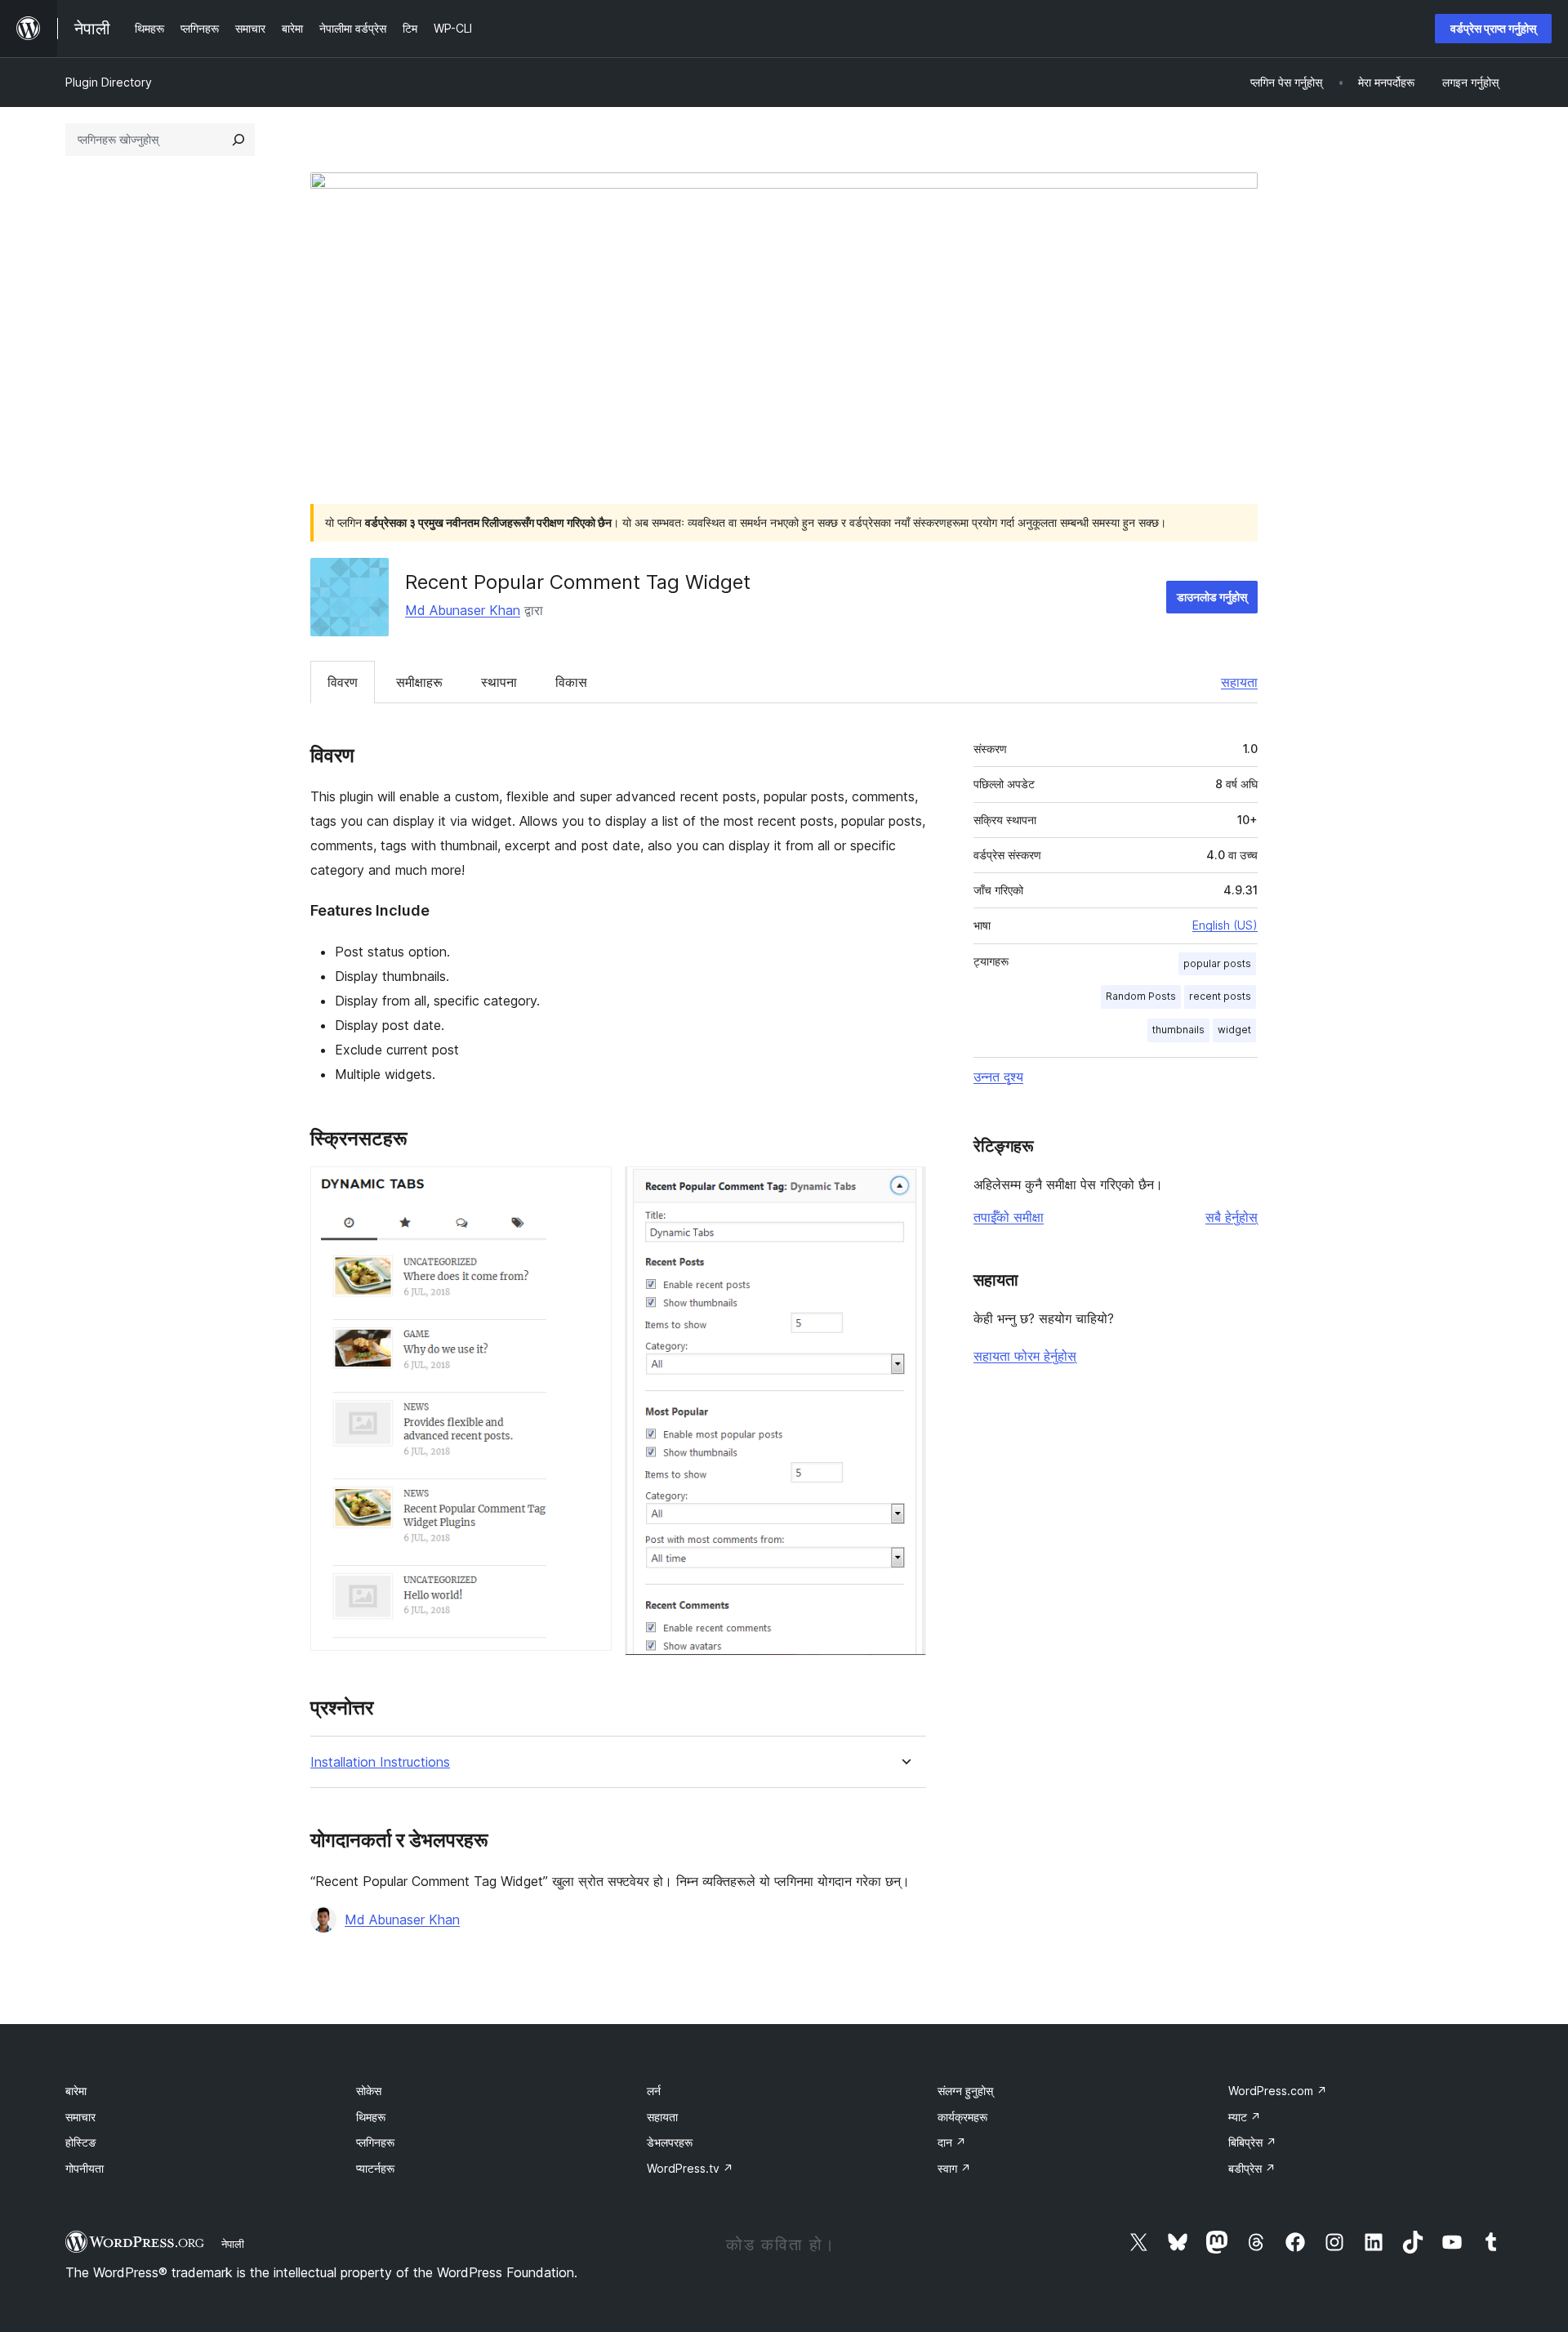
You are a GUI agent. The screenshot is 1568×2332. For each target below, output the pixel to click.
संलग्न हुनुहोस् (965, 2091)
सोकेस (369, 2091)
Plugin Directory (109, 82)
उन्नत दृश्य (998, 1077)
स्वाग (954, 2168)
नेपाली (233, 2244)
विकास (571, 682)
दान (952, 2142)
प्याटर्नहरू (375, 2168)
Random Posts (1141, 996)
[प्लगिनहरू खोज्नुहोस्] (238, 140)
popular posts (1217, 963)
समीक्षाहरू (419, 682)
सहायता (1239, 682)
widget (1234, 1030)
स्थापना (499, 682)
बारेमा (76, 2091)
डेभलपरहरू (670, 2142)
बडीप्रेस (1252, 2168)
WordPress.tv (690, 2168)
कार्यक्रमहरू (962, 2117)
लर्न (654, 2091)
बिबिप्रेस (1252, 2142)
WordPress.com (1278, 2091)
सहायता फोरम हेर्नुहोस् (1025, 1356)
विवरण (343, 682)
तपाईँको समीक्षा (1009, 1217)
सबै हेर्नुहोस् (1232, 1217)
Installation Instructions (380, 1762)
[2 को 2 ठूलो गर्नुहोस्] (904, 1188)
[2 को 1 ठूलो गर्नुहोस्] (590, 1188)
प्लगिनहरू (375, 2142)
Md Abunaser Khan (463, 610)
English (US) (1225, 925)
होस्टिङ (81, 2142)
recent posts (1220, 996)
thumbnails (1178, 1030)
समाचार (80, 2117)
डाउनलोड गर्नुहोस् (1212, 597)
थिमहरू (371, 2117)
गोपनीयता (85, 2168)
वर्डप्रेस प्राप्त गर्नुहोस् (1493, 28)
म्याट (1245, 2117)
